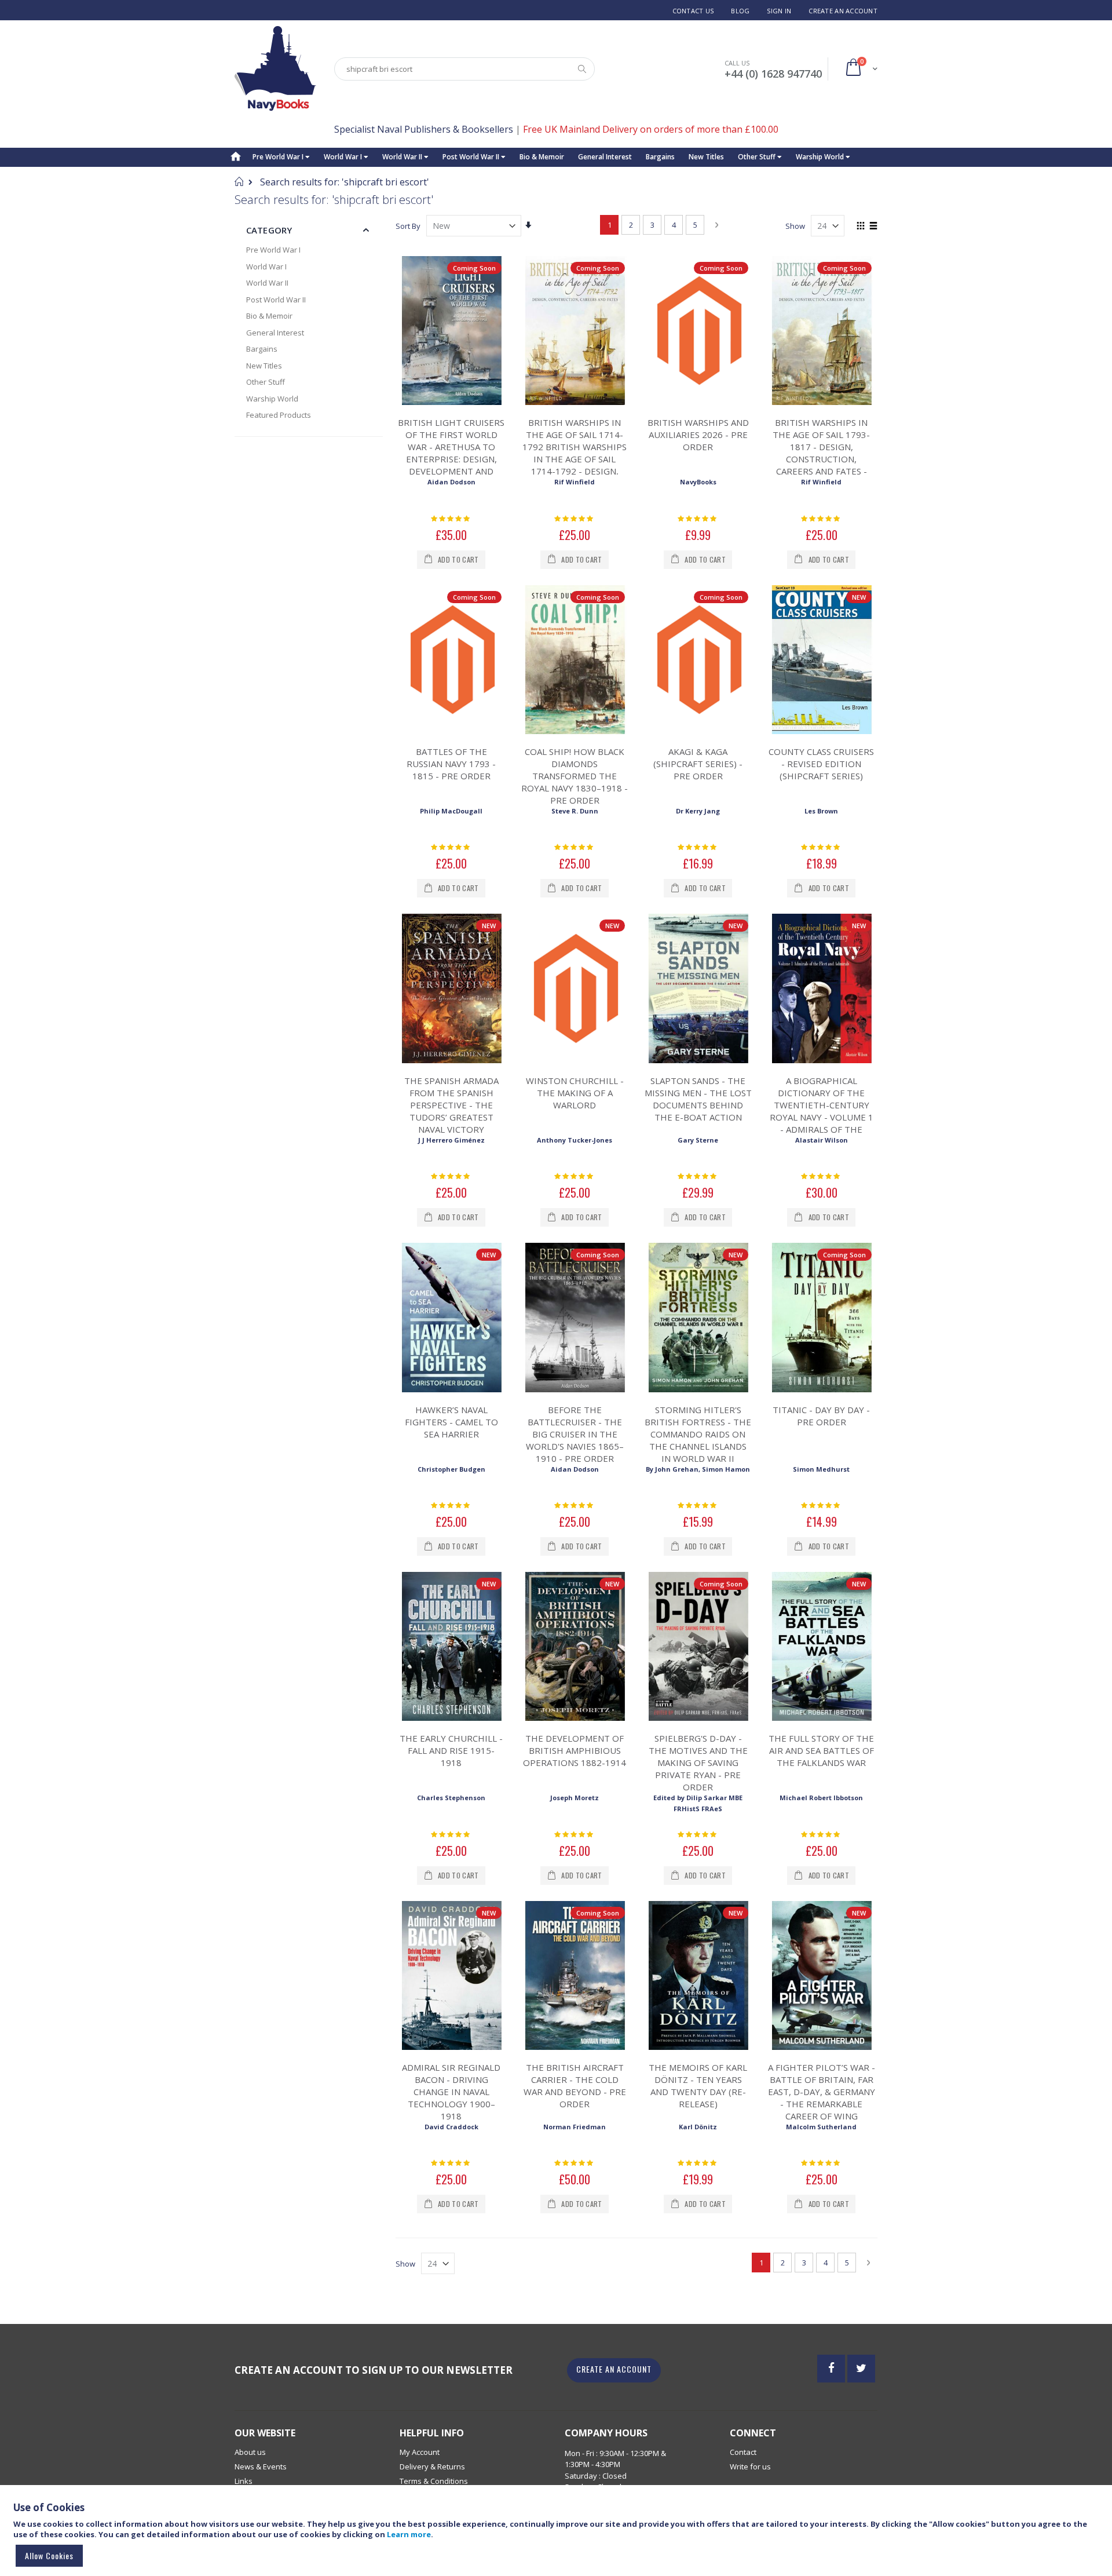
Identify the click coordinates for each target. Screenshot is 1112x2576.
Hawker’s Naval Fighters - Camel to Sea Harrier (451, 1422)
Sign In (779, 11)
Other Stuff (758, 157)
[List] (873, 227)
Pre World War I (279, 157)
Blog (740, 11)
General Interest (605, 157)
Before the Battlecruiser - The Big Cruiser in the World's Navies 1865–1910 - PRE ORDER (575, 1434)
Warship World (821, 157)
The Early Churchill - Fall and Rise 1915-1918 (451, 1750)
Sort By (408, 226)
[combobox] (464, 69)
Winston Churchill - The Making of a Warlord (575, 1093)
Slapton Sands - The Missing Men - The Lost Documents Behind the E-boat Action (698, 1099)
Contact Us (693, 11)
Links (244, 2481)
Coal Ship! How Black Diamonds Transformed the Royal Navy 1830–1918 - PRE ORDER (575, 776)
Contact (743, 2452)
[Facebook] (831, 2369)
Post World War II (472, 157)
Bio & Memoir (542, 157)
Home (239, 181)
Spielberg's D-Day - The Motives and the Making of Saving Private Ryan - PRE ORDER (698, 1763)
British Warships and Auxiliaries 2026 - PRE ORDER (698, 435)
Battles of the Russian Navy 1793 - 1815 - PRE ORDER (451, 764)
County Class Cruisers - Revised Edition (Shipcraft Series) (821, 764)
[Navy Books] (275, 69)
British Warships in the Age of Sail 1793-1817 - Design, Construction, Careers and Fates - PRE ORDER (821, 453)
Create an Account (843, 11)
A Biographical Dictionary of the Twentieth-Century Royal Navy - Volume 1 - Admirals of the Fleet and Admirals (822, 1111)
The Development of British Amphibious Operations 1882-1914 (575, 1750)
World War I (344, 157)
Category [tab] (269, 230)
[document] (558, 2536)
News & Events (261, 2466)
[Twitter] (861, 2369)
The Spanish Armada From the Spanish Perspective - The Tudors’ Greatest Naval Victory (451, 1105)
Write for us (750, 2466)
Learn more (409, 2534)
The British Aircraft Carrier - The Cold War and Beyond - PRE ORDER (575, 2086)
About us (250, 2452)
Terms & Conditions (434, 2481)
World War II (403, 157)
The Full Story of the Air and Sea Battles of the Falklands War (821, 1750)
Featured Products (279, 415)
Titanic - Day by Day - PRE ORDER (821, 1416)
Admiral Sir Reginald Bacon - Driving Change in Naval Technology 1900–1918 (451, 2092)
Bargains (660, 157)
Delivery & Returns (432, 2466)
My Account (420, 2452)
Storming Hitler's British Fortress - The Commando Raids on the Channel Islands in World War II (698, 1434)
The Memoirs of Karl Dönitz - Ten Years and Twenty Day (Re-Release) (698, 2086)
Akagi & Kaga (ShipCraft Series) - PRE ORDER (698, 764)
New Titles (706, 157)
